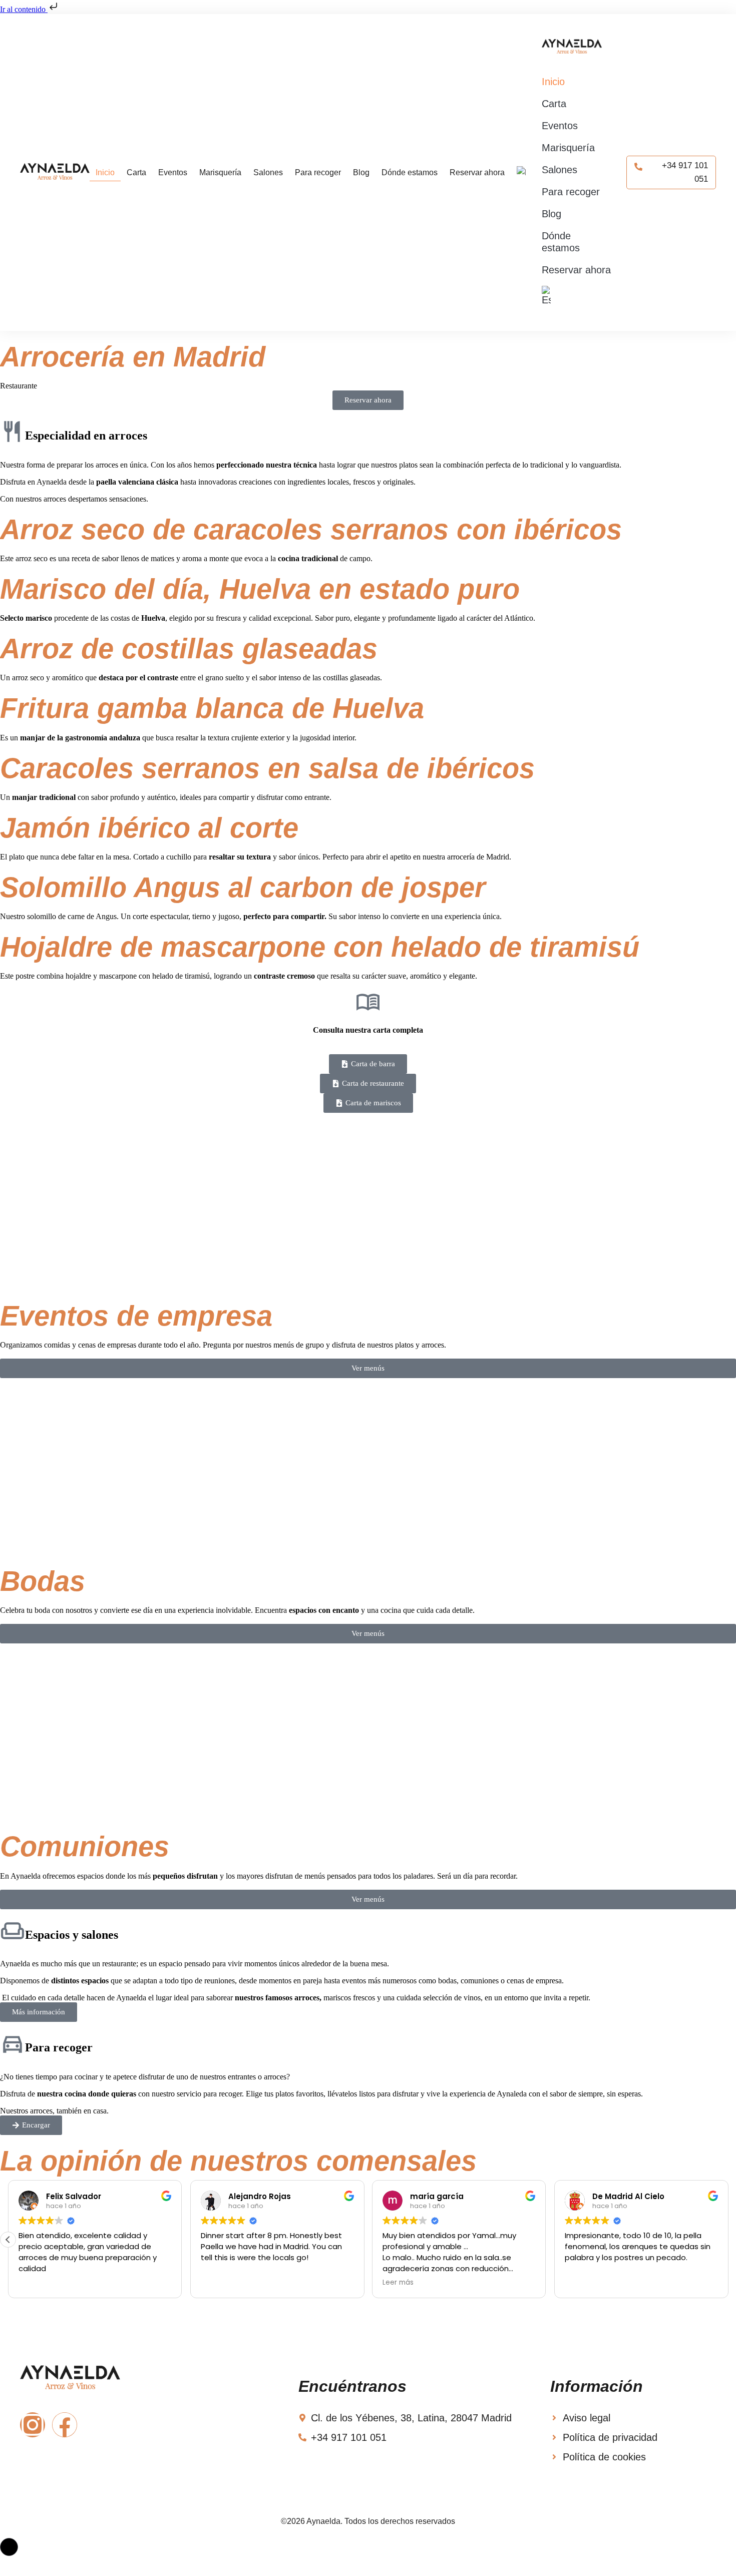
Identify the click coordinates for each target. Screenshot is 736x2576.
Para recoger (318, 172)
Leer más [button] (398, 2283)
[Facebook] (65, 2425)
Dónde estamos (410, 172)
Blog (361, 172)
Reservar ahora (477, 172)
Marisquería (220, 172)
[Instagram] (33, 2425)
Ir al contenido (24, 9)
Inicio (105, 172)
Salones (268, 172)
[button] (8, 2240)
